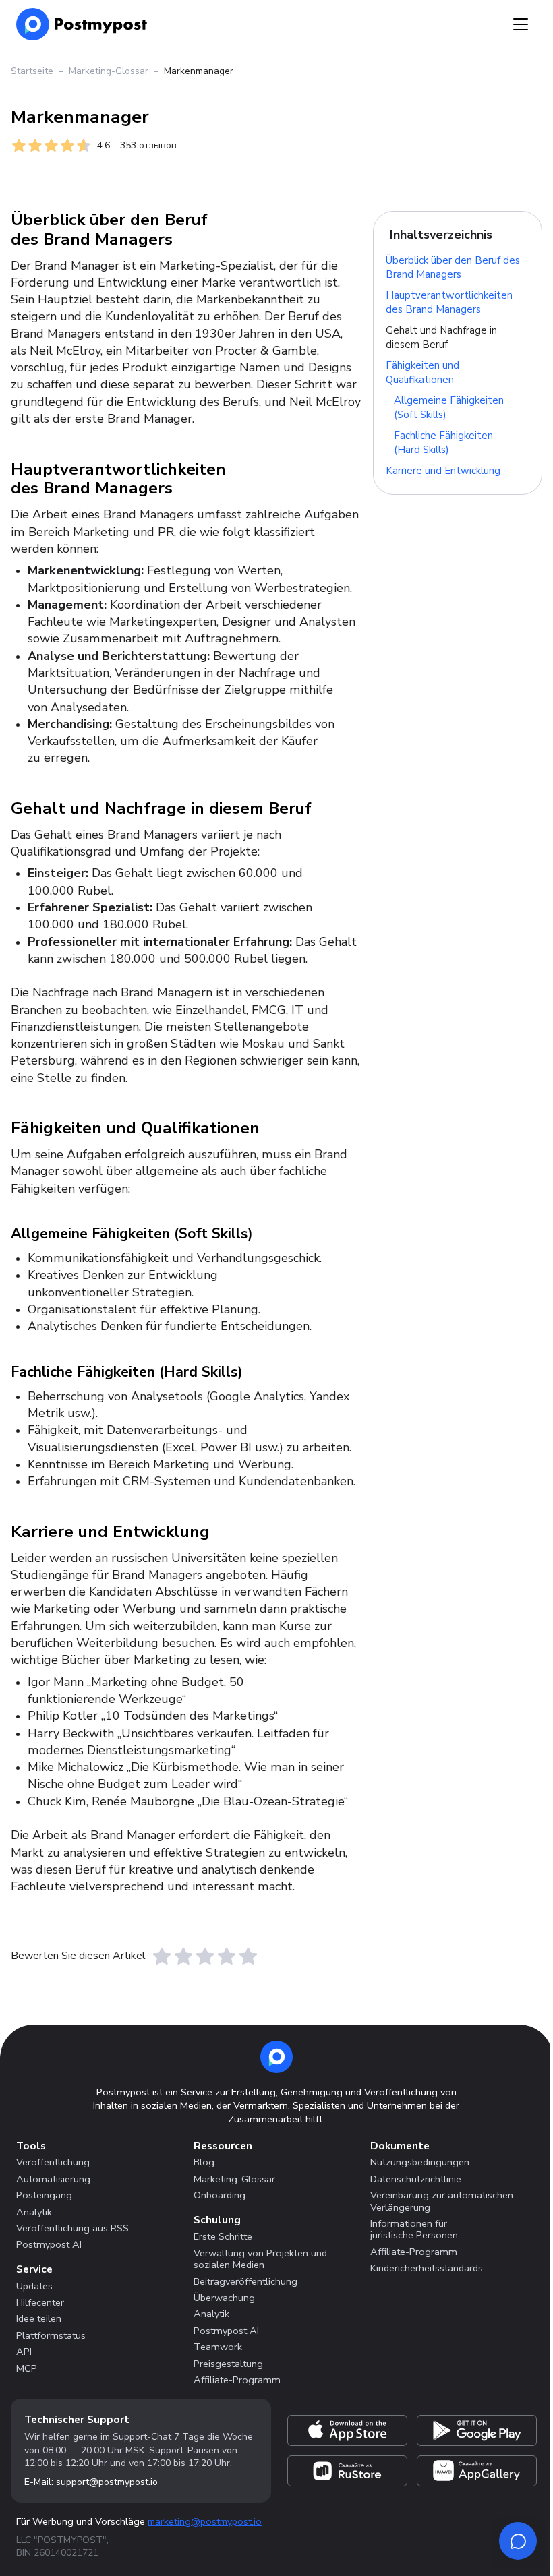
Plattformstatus (51, 2335)
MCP (27, 2368)
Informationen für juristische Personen (414, 2229)
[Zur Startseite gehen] (276, 2057)
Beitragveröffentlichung (245, 2281)
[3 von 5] (205, 1956)
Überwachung (224, 2298)
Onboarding (220, 2195)
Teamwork (218, 2347)
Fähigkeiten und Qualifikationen (423, 372)
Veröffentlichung (53, 2162)
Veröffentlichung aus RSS (72, 2228)
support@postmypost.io (107, 2482)
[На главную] (82, 24)
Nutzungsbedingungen (420, 2162)
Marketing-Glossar (109, 71)
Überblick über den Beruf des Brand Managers (453, 267)
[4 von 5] (227, 1956)
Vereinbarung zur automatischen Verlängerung (442, 2201)
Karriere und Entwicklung (443, 471)
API (24, 2352)
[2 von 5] (183, 1956)
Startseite (32, 71)
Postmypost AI (49, 2244)
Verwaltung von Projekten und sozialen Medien (260, 2259)
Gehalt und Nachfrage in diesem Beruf (441, 337)
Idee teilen (39, 2318)
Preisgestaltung (228, 2364)
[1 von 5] (162, 1956)
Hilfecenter (40, 2302)
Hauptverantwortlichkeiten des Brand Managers (449, 302)
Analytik (34, 2212)
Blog (204, 2162)
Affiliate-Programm (237, 2380)
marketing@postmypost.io (205, 2521)
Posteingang (44, 2195)
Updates (34, 2286)
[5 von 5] (248, 1956)
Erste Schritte (223, 2236)
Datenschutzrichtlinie (416, 2179)
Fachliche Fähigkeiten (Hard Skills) (443, 443)
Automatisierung (53, 2179)
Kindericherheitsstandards (427, 2268)
